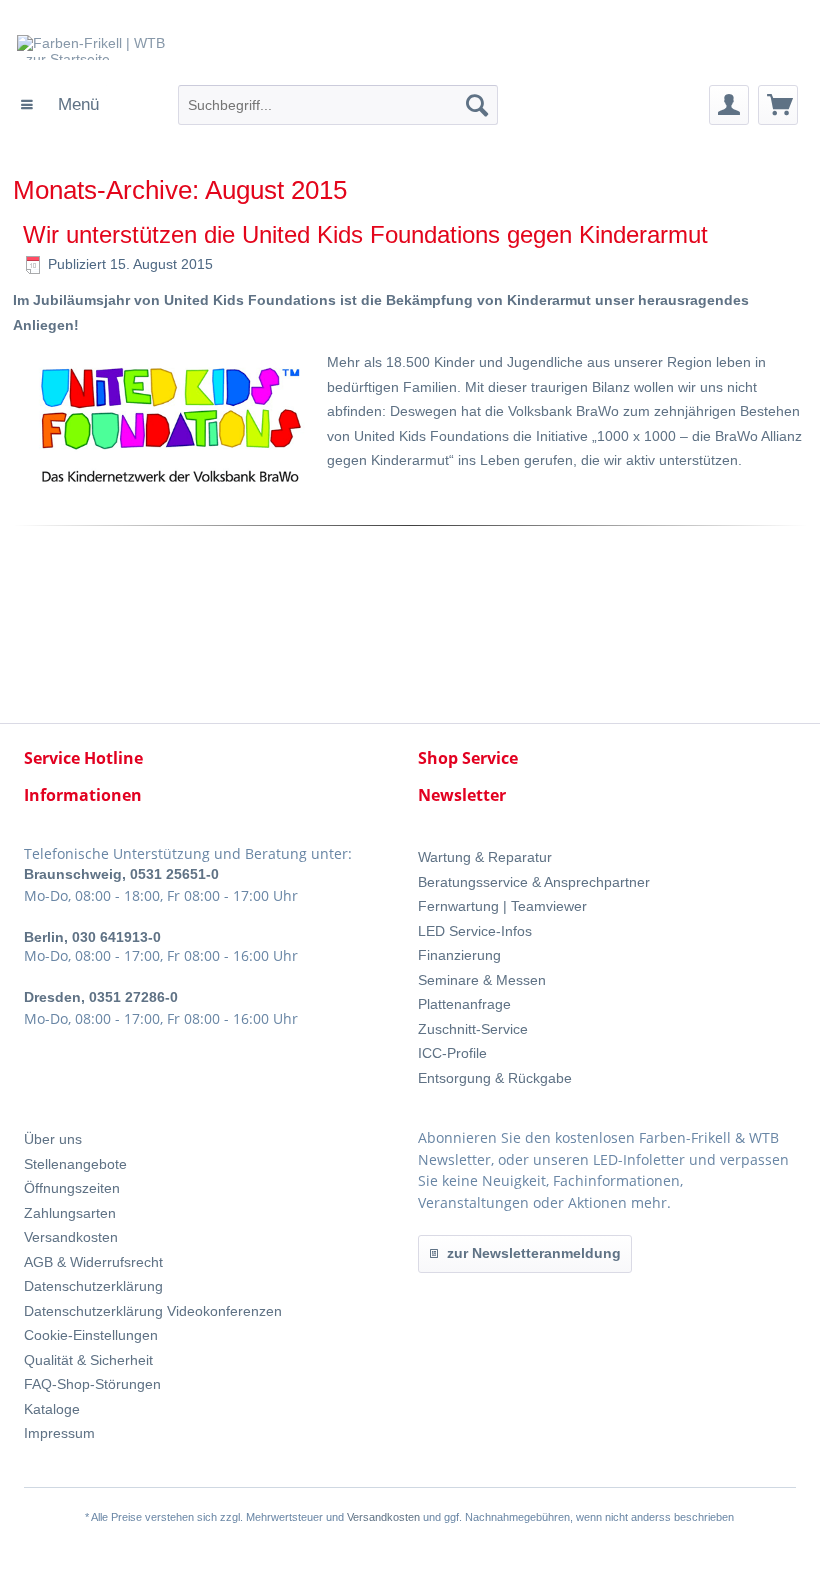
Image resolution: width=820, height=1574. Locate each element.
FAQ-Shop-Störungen (92, 1384)
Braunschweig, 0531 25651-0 (121, 874)
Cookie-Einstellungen (91, 1335)
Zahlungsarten (70, 1213)
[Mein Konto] (729, 105)
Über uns (53, 1139)
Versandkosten (71, 1237)
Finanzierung (459, 955)
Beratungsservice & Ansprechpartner (534, 882)
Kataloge (52, 1409)
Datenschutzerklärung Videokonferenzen (153, 1311)
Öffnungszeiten (72, 1188)
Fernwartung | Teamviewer (502, 906)
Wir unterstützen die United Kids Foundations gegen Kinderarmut (365, 234)
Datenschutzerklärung (93, 1286)
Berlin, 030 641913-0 (92, 937)
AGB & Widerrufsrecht (93, 1262)
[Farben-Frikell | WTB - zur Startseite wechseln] (171, 60)
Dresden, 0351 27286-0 (101, 997)
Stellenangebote (75, 1164)
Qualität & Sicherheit (88, 1360)
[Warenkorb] (778, 105)
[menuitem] (59, 105)
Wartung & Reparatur (485, 857)
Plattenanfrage (464, 1004)
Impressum (59, 1433)
